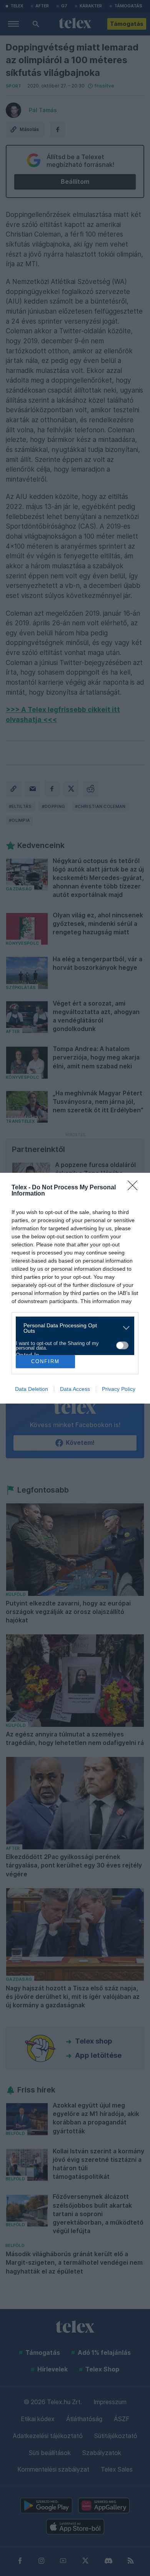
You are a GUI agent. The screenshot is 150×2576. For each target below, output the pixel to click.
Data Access (75, 1389)
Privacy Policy (119, 1389)
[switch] (122, 1345)
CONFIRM (45, 1361)
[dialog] (75, 1288)
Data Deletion (32, 1389)
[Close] (135, 1188)
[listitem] (72, 1328)
